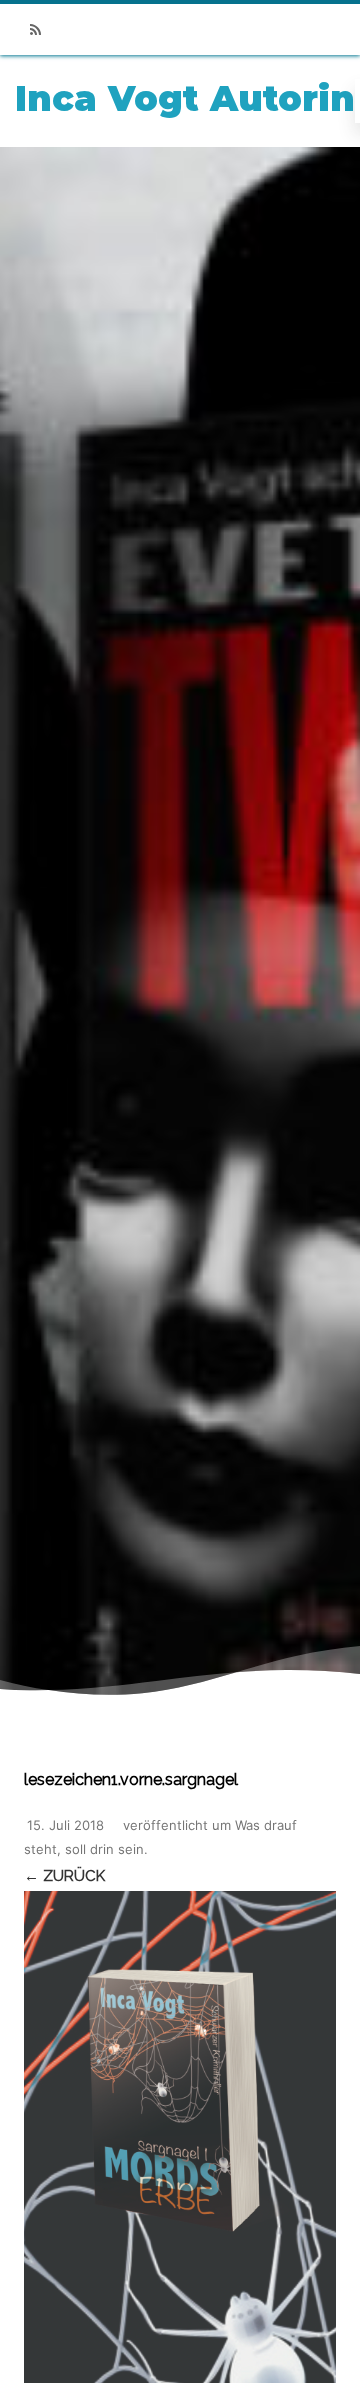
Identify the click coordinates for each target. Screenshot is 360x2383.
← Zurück (64, 1876)
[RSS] (35, 29)
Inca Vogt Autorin (185, 98)
